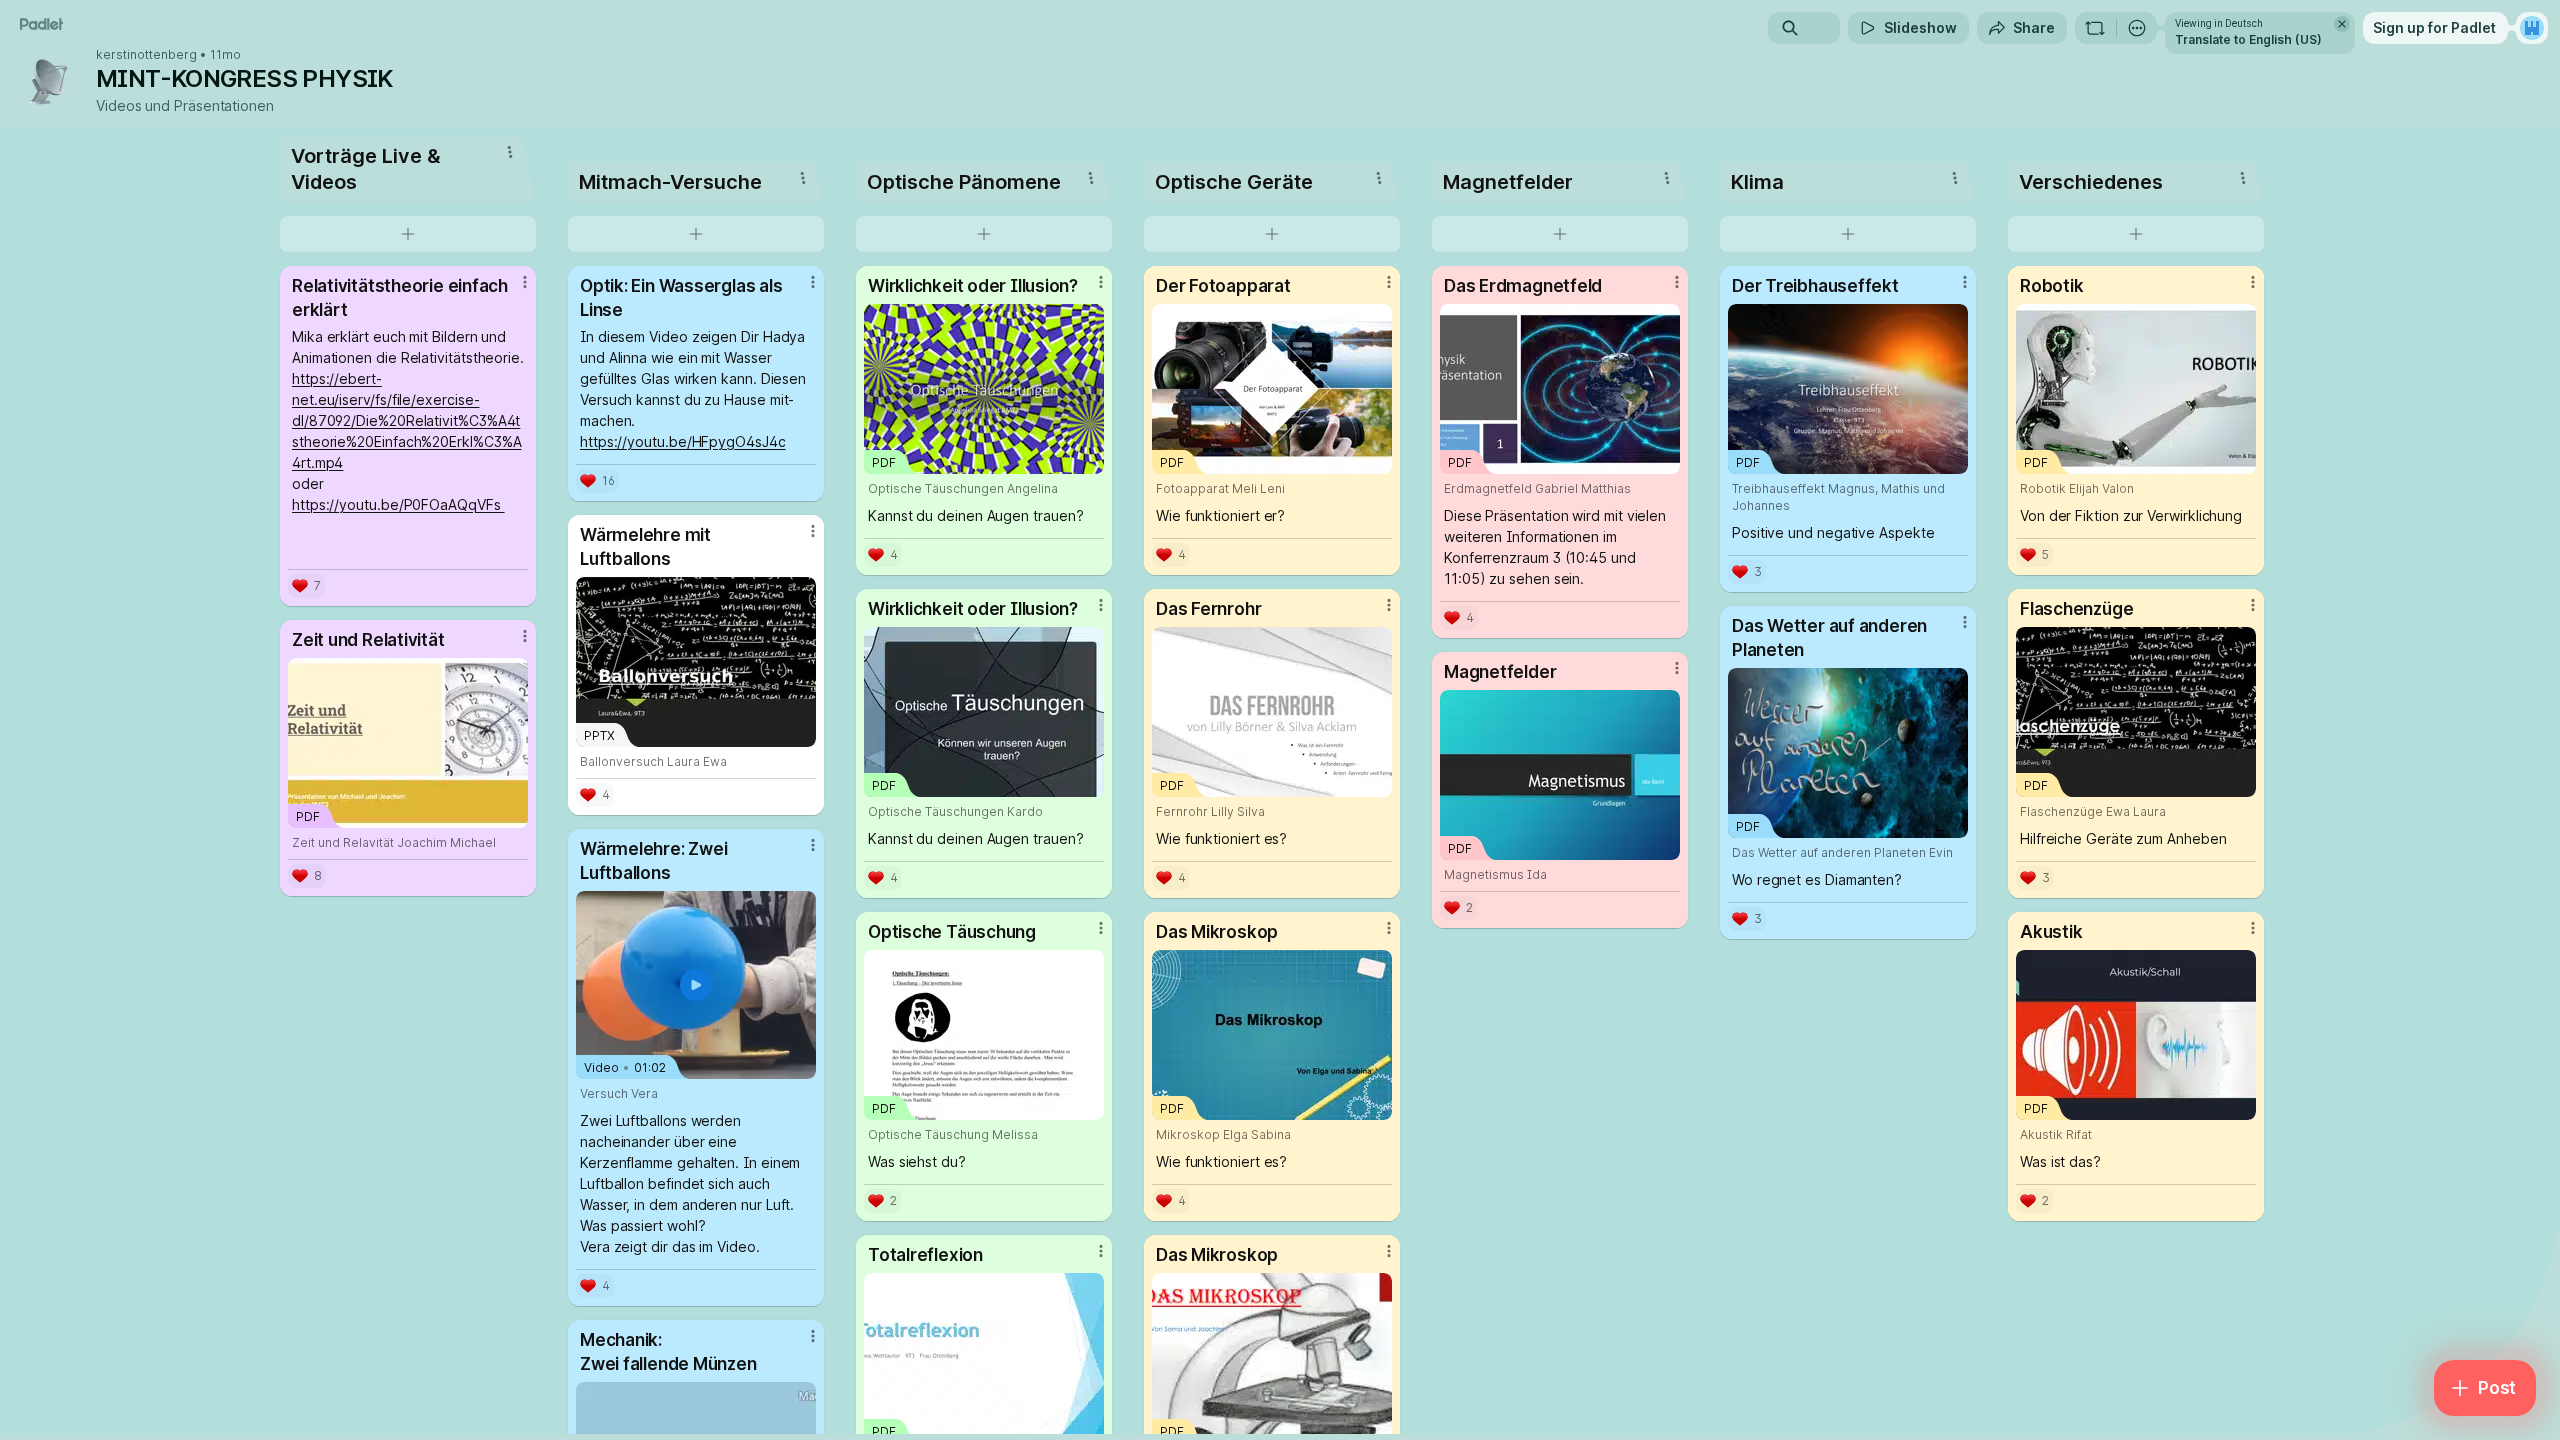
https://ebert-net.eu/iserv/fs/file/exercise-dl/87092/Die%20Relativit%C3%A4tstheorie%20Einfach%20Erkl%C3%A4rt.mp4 (406, 420)
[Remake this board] (2095, 28)
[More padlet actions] (2137, 28)
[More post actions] (525, 282)
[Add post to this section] (408, 234)
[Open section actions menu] (510, 152)
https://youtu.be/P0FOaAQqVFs (398, 504)
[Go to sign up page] (2532, 28)
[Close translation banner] (2342, 24)
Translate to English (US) (2248, 39)
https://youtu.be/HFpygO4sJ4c (683, 441)
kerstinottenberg (146, 55)
